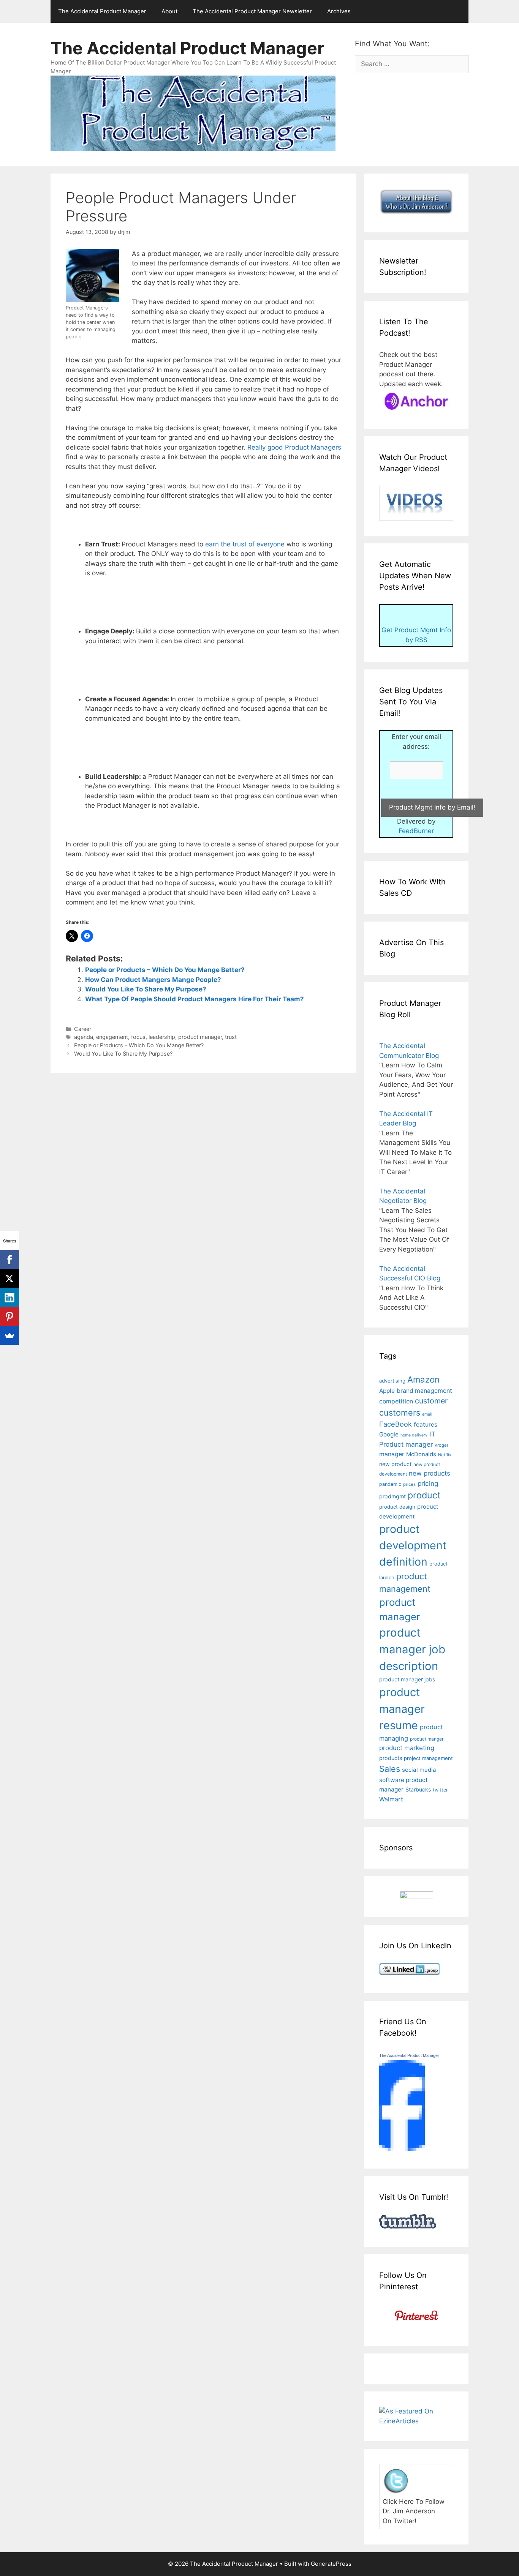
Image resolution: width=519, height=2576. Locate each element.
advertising (392, 1381)
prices (409, 1484)
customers (400, 1413)
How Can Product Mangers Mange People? (153, 980)
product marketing (407, 1748)
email (427, 1414)
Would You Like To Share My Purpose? (146, 989)
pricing (428, 1483)
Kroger (441, 1445)
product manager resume (402, 1709)
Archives (339, 11)
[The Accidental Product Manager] (402, 2148)
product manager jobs (407, 1679)
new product (395, 1464)
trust (231, 1037)
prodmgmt (392, 1496)
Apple (387, 1391)
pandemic (390, 1484)
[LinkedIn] (9, 1297)
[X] (9, 1279)
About (169, 11)
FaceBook (396, 1424)
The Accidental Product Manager (102, 11)
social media (419, 1770)
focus (138, 1037)
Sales (390, 1769)
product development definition (413, 1545)
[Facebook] (9, 1260)
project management (428, 1758)
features (426, 1425)
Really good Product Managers (294, 447)
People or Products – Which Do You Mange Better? (165, 970)
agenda (84, 1037)
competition (396, 1401)
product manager (200, 1037)
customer (431, 1401)
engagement (112, 1037)
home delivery (414, 1435)
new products (430, 1473)
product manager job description (412, 1649)
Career (83, 1029)
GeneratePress (331, 2564)
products (391, 1758)
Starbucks (418, 1789)
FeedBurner (416, 831)
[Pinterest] (9, 1316)
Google (389, 1434)
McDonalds (421, 1454)
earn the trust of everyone (245, 544)
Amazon (423, 1379)
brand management (424, 1391)
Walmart (391, 1799)
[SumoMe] (9, 1335)
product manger (427, 1739)
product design (397, 1507)
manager (392, 1454)
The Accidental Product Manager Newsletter (252, 11)
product (424, 1495)
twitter (440, 1790)
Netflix (445, 1455)
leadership (162, 1037)
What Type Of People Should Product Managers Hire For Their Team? (195, 999)
